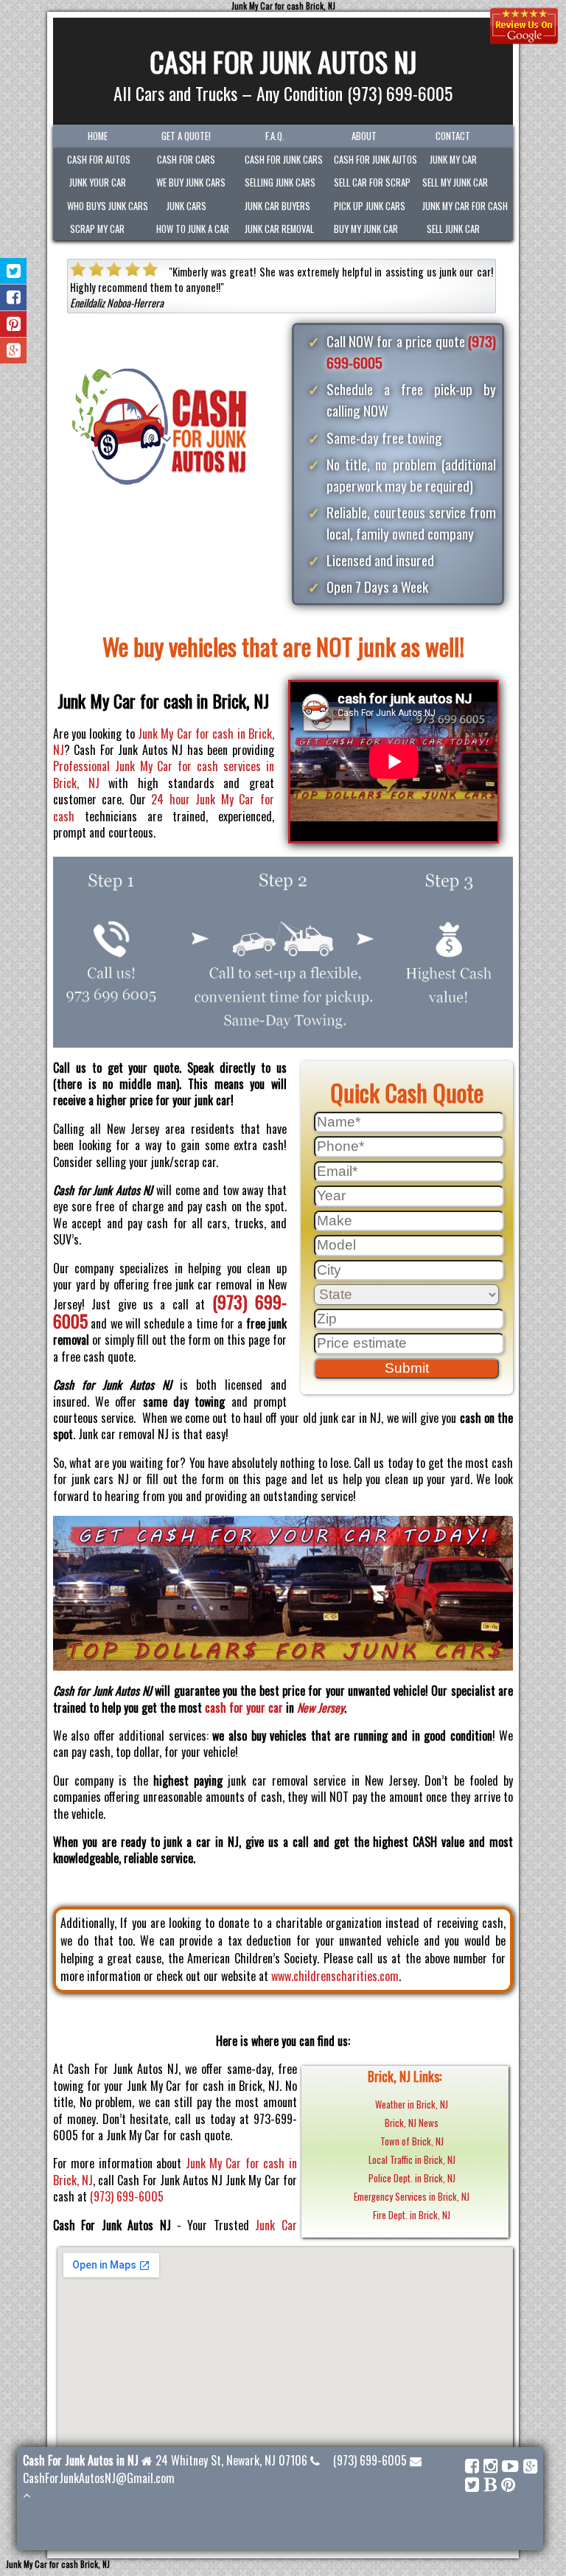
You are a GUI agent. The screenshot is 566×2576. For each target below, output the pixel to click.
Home (98, 136)
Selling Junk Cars (280, 182)
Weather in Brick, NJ (412, 2105)
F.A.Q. (275, 136)
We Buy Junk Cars (191, 182)
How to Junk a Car (193, 229)
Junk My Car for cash (460, 206)
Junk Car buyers (277, 206)
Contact (453, 136)
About (364, 136)
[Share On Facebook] (14, 297)
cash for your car (244, 1708)
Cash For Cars (186, 160)
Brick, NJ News (412, 2123)
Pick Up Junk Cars (370, 206)
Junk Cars (186, 206)
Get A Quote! (186, 136)
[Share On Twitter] (14, 271)
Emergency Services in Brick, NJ (412, 2197)
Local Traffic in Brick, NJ (412, 2160)
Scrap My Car (97, 229)
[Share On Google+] (14, 351)
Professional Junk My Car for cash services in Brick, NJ (164, 774)
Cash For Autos (99, 160)
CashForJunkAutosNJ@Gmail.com (99, 2478)
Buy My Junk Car (366, 229)
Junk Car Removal (279, 229)
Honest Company (201, 287)
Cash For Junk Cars (282, 160)
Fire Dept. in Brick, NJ (412, 2215)
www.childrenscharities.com (335, 1976)
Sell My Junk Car (455, 182)
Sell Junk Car (453, 229)
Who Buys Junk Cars (104, 206)
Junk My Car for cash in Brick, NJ (164, 742)
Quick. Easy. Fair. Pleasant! (297, 272)
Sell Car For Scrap (371, 182)
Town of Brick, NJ (412, 2141)
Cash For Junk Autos (371, 160)
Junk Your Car (98, 182)
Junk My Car (453, 160)
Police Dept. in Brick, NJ (412, 2178)
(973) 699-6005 (127, 2196)
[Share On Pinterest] (14, 324)
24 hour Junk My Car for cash (164, 807)
